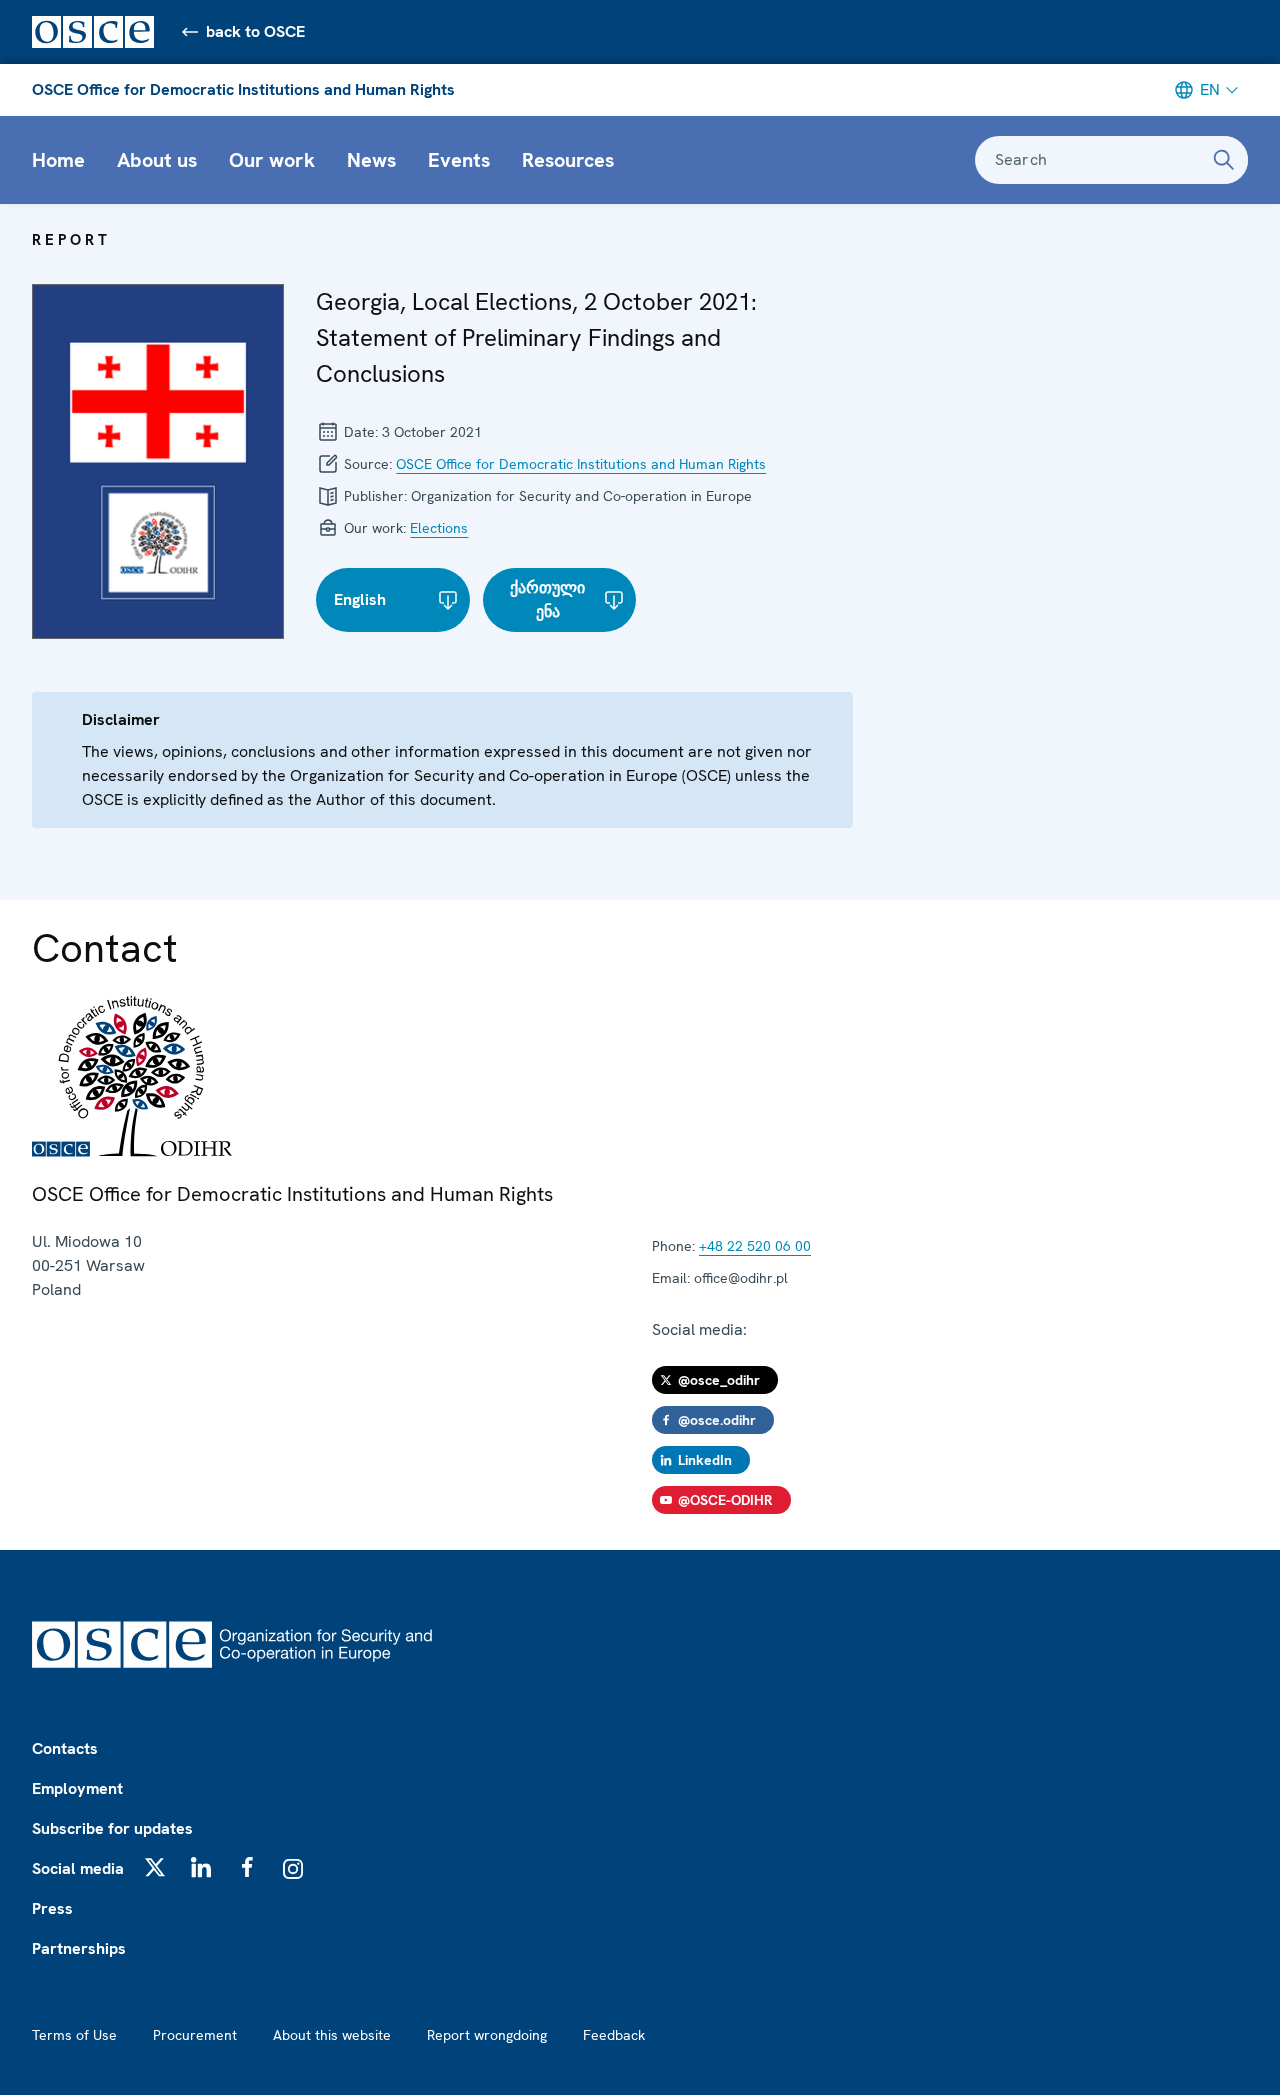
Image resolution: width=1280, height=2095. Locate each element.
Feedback (614, 2035)
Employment (77, 1788)
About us (157, 160)
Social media (78, 1868)
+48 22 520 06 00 (755, 1246)
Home (58, 160)
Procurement (195, 2035)
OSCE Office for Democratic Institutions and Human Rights (243, 89)
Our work (272, 160)
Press (52, 1908)
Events (459, 160)
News (371, 160)
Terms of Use (74, 2035)
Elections (439, 528)
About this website (332, 2035)
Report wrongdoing (487, 2035)
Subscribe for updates (112, 1828)
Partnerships (79, 1948)
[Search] (1224, 160)
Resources (568, 160)
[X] (155, 1867)
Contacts (65, 1748)
